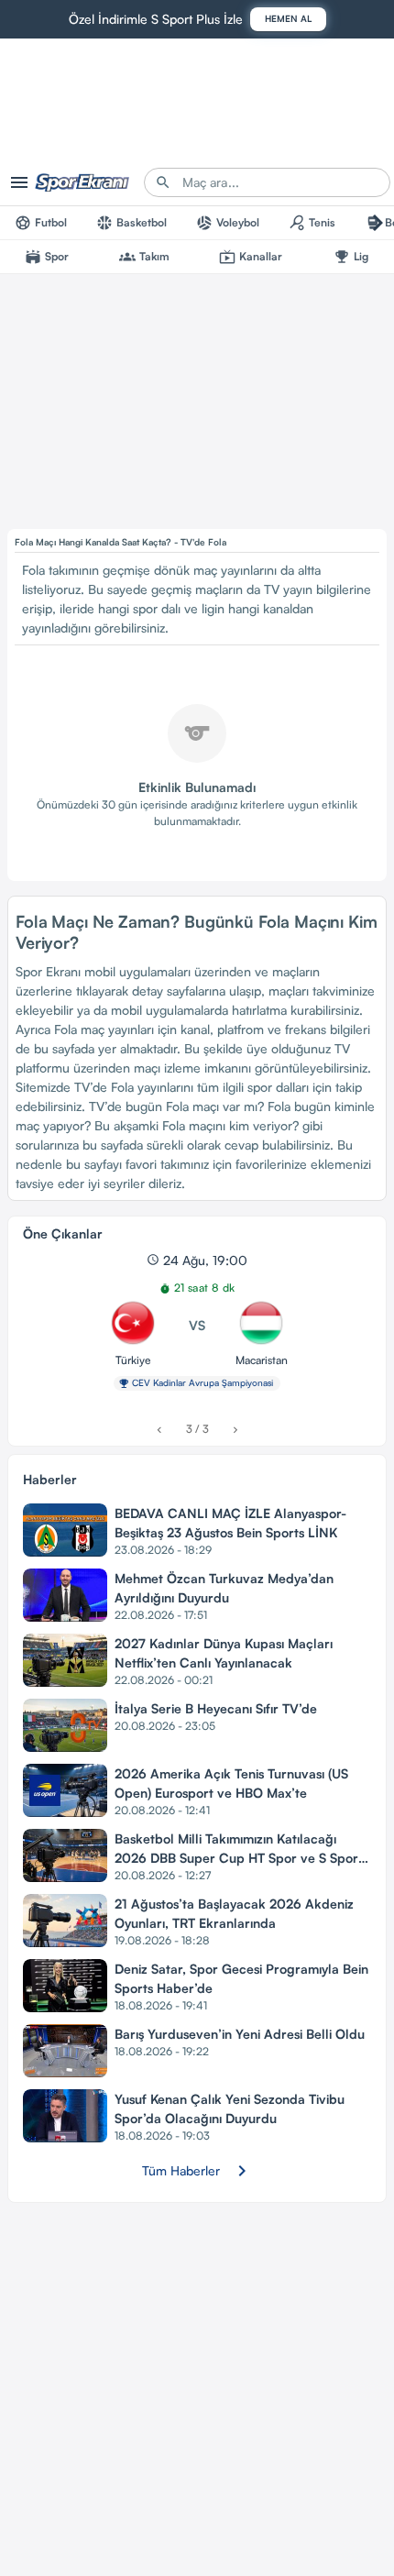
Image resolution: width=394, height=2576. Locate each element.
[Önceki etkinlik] (159, 1430)
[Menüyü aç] (19, 182)
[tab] (41, 223)
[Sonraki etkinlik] (235, 1430)
